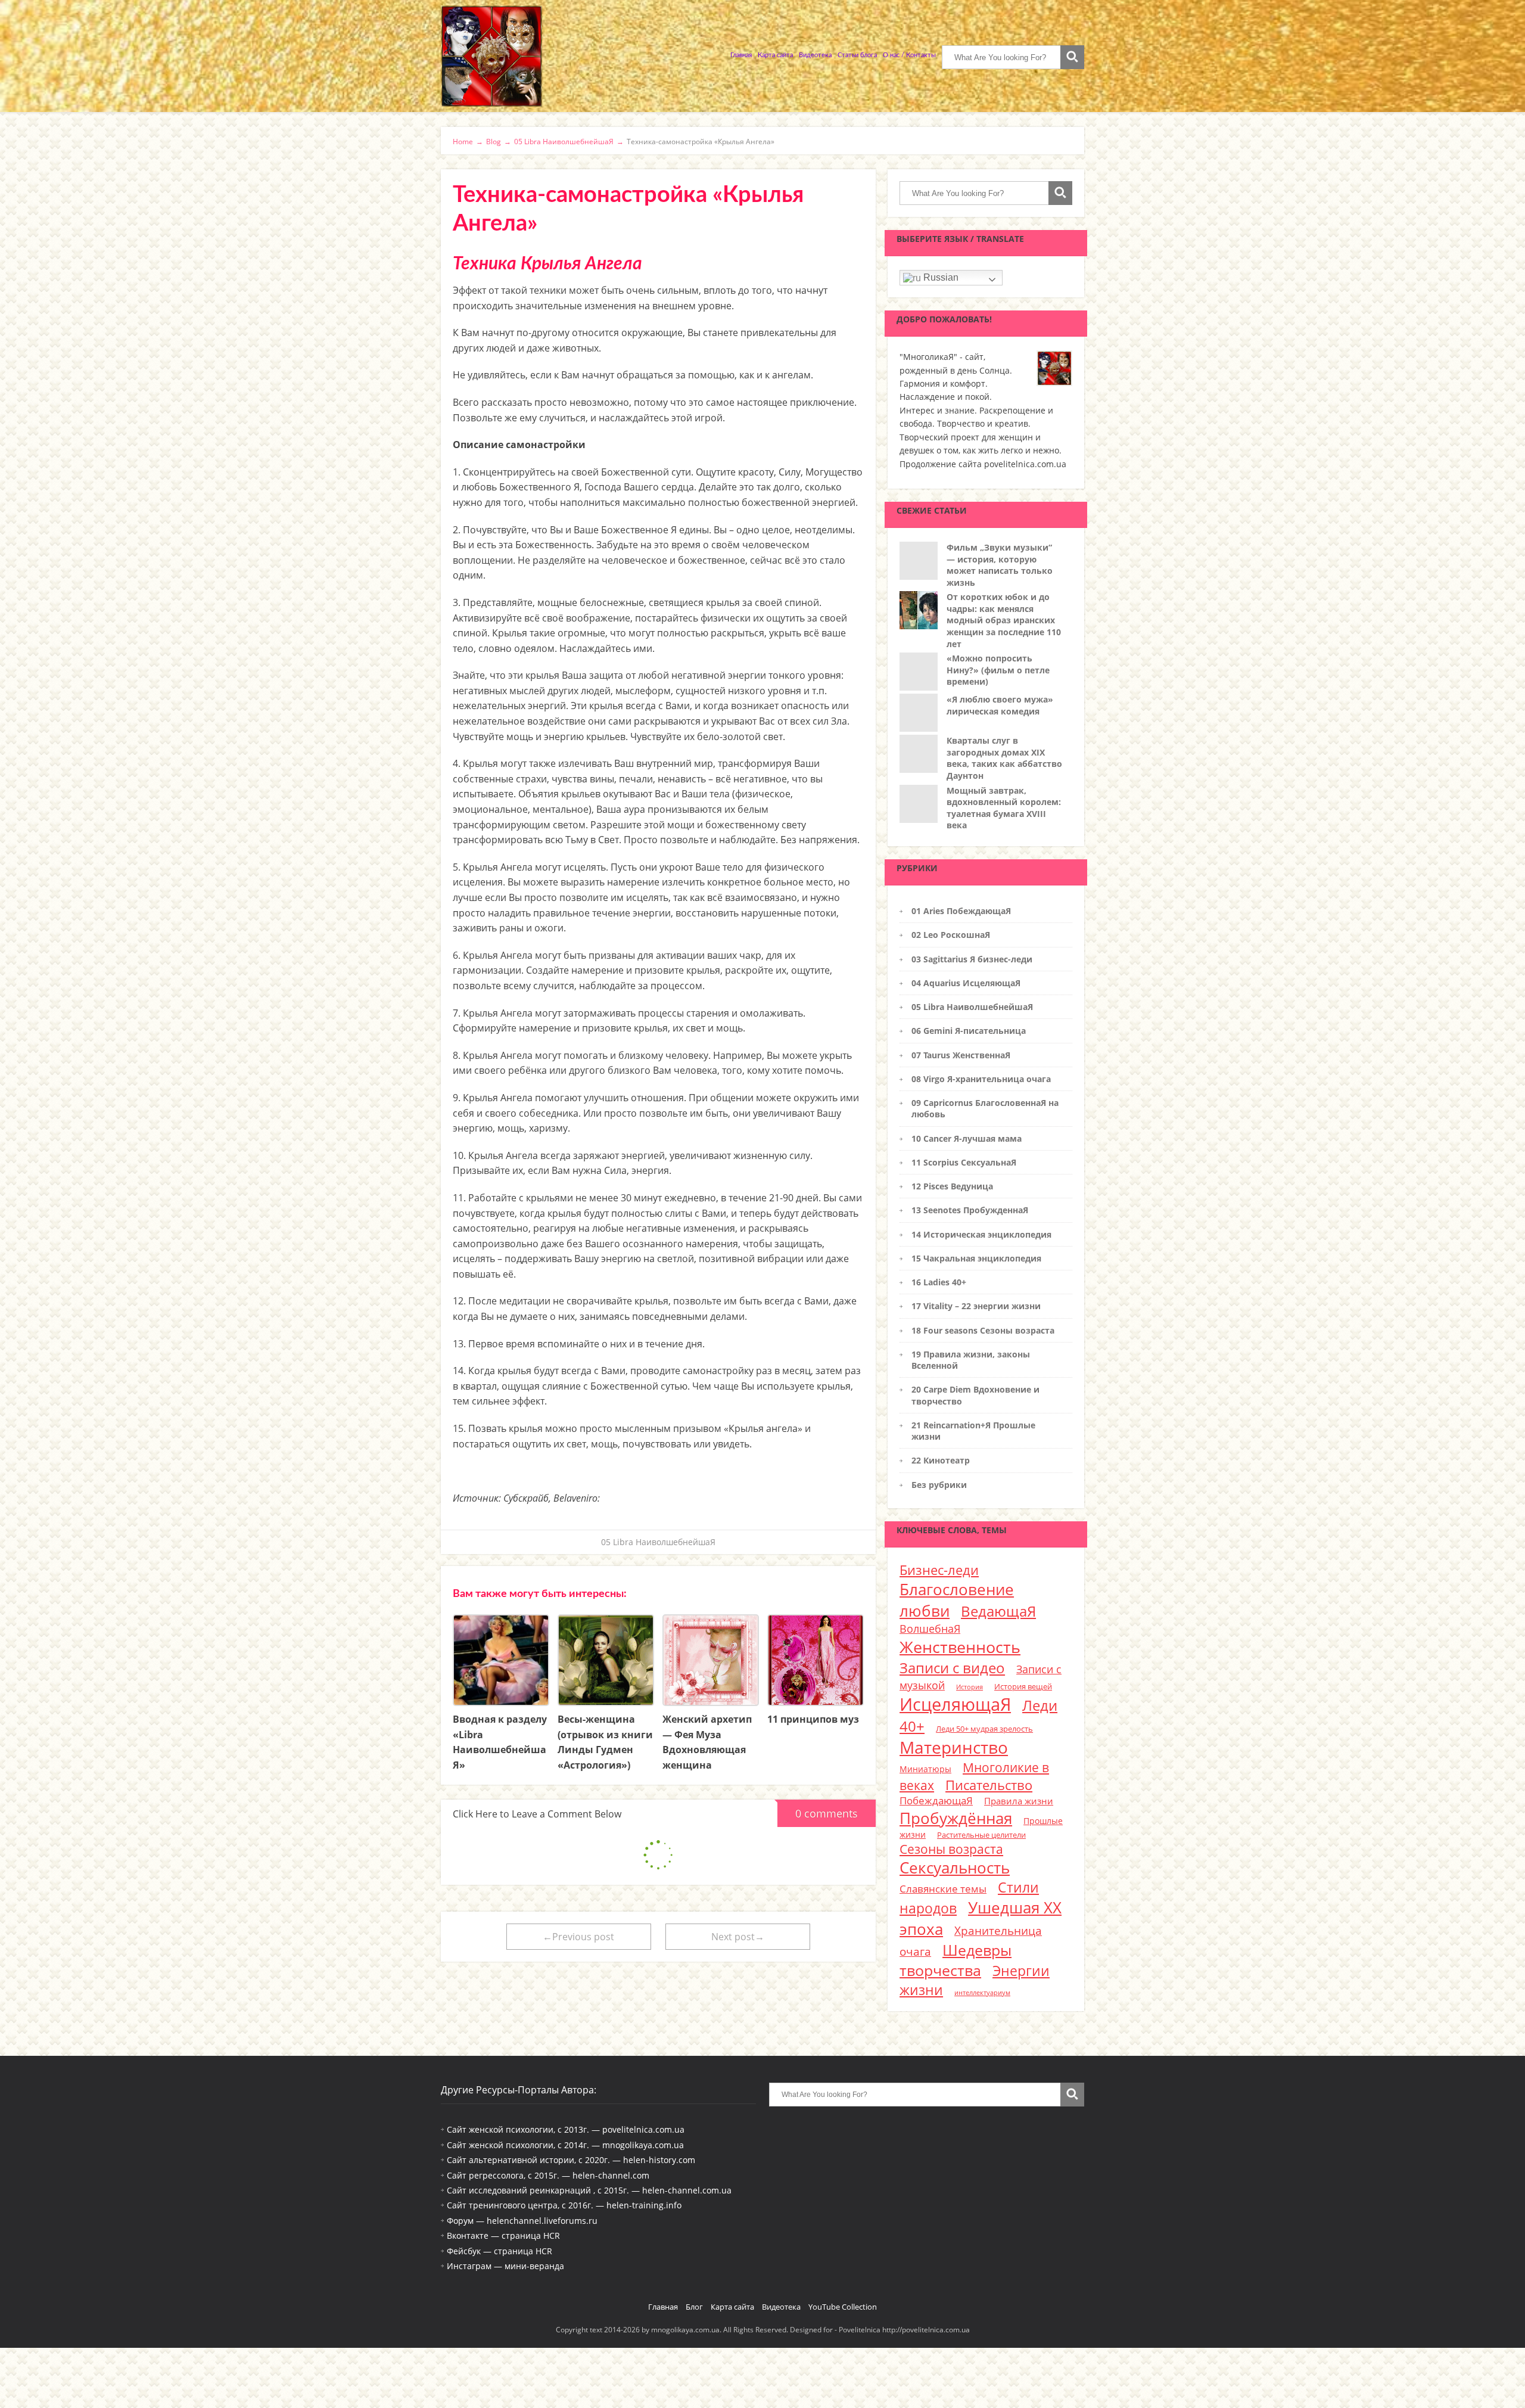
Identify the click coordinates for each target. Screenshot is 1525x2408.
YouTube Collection (843, 2307)
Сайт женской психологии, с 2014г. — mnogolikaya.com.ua (565, 2145)
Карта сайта (775, 55)
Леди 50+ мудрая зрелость (984, 1729)
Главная (741, 55)
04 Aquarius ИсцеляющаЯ (966, 983)
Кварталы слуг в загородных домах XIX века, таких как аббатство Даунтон (1004, 758)
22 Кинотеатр (941, 1460)
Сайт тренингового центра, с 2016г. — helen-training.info (564, 2205)
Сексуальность (955, 1868)
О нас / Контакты (909, 55)
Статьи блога (857, 55)
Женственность (960, 1647)
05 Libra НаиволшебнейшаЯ (658, 1542)
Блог (694, 2307)
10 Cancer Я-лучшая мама (967, 1138)
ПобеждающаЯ (936, 1800)
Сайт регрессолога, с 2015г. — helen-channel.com (548, 2175)
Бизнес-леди (939, 1570)
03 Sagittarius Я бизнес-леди (972, 959)
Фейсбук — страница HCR (499, 2251)
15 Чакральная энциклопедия (976, 1258)
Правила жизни (1019, 1801)
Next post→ (738, 1937)
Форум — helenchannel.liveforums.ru (522, 2221)
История (970, 1687)
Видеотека (815, 55)
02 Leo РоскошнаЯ (951, 935)
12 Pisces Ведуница (952, 1186)
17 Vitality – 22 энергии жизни (976, 1306)
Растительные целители (981, 1835)
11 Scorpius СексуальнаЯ (964, 1162)
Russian (940, 277)
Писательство (989, 1785)
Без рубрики (939, 1485)
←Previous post (578, 1937)
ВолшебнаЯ (930, 1629)
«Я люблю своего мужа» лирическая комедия (1000, 705)
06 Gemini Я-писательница (969, 1031)
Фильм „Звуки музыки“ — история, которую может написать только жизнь (1000, 565)
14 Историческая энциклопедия (981, 1234)
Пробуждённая (956, 1818)
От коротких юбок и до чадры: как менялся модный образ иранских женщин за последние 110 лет (1004, 620)
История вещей (1023, 1686)
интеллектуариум (982, 1993)
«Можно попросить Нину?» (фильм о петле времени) (998, 670)
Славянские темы (943, 1889)
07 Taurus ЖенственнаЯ (961, 1055)
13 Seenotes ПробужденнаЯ (970, 1210)
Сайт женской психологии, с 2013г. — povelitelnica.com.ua (566, 2129)
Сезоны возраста (951, 1849)
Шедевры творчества (956, 1960)
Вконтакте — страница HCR (503, 2235)
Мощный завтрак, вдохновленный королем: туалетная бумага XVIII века (1004, 808)
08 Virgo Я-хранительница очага (981, 1079)
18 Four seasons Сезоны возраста (983, 1330)
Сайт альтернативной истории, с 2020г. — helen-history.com (571, 2160)
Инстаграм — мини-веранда (505, 2266)
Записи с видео (952, 1668)
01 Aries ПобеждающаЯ (961, 911)
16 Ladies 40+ (939, 1282)
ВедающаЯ (998, 1611)
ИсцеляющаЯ (955, 1704)
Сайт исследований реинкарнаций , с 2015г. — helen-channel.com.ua (589, 2190)
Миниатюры (925, 1769)
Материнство (954, 1747)
